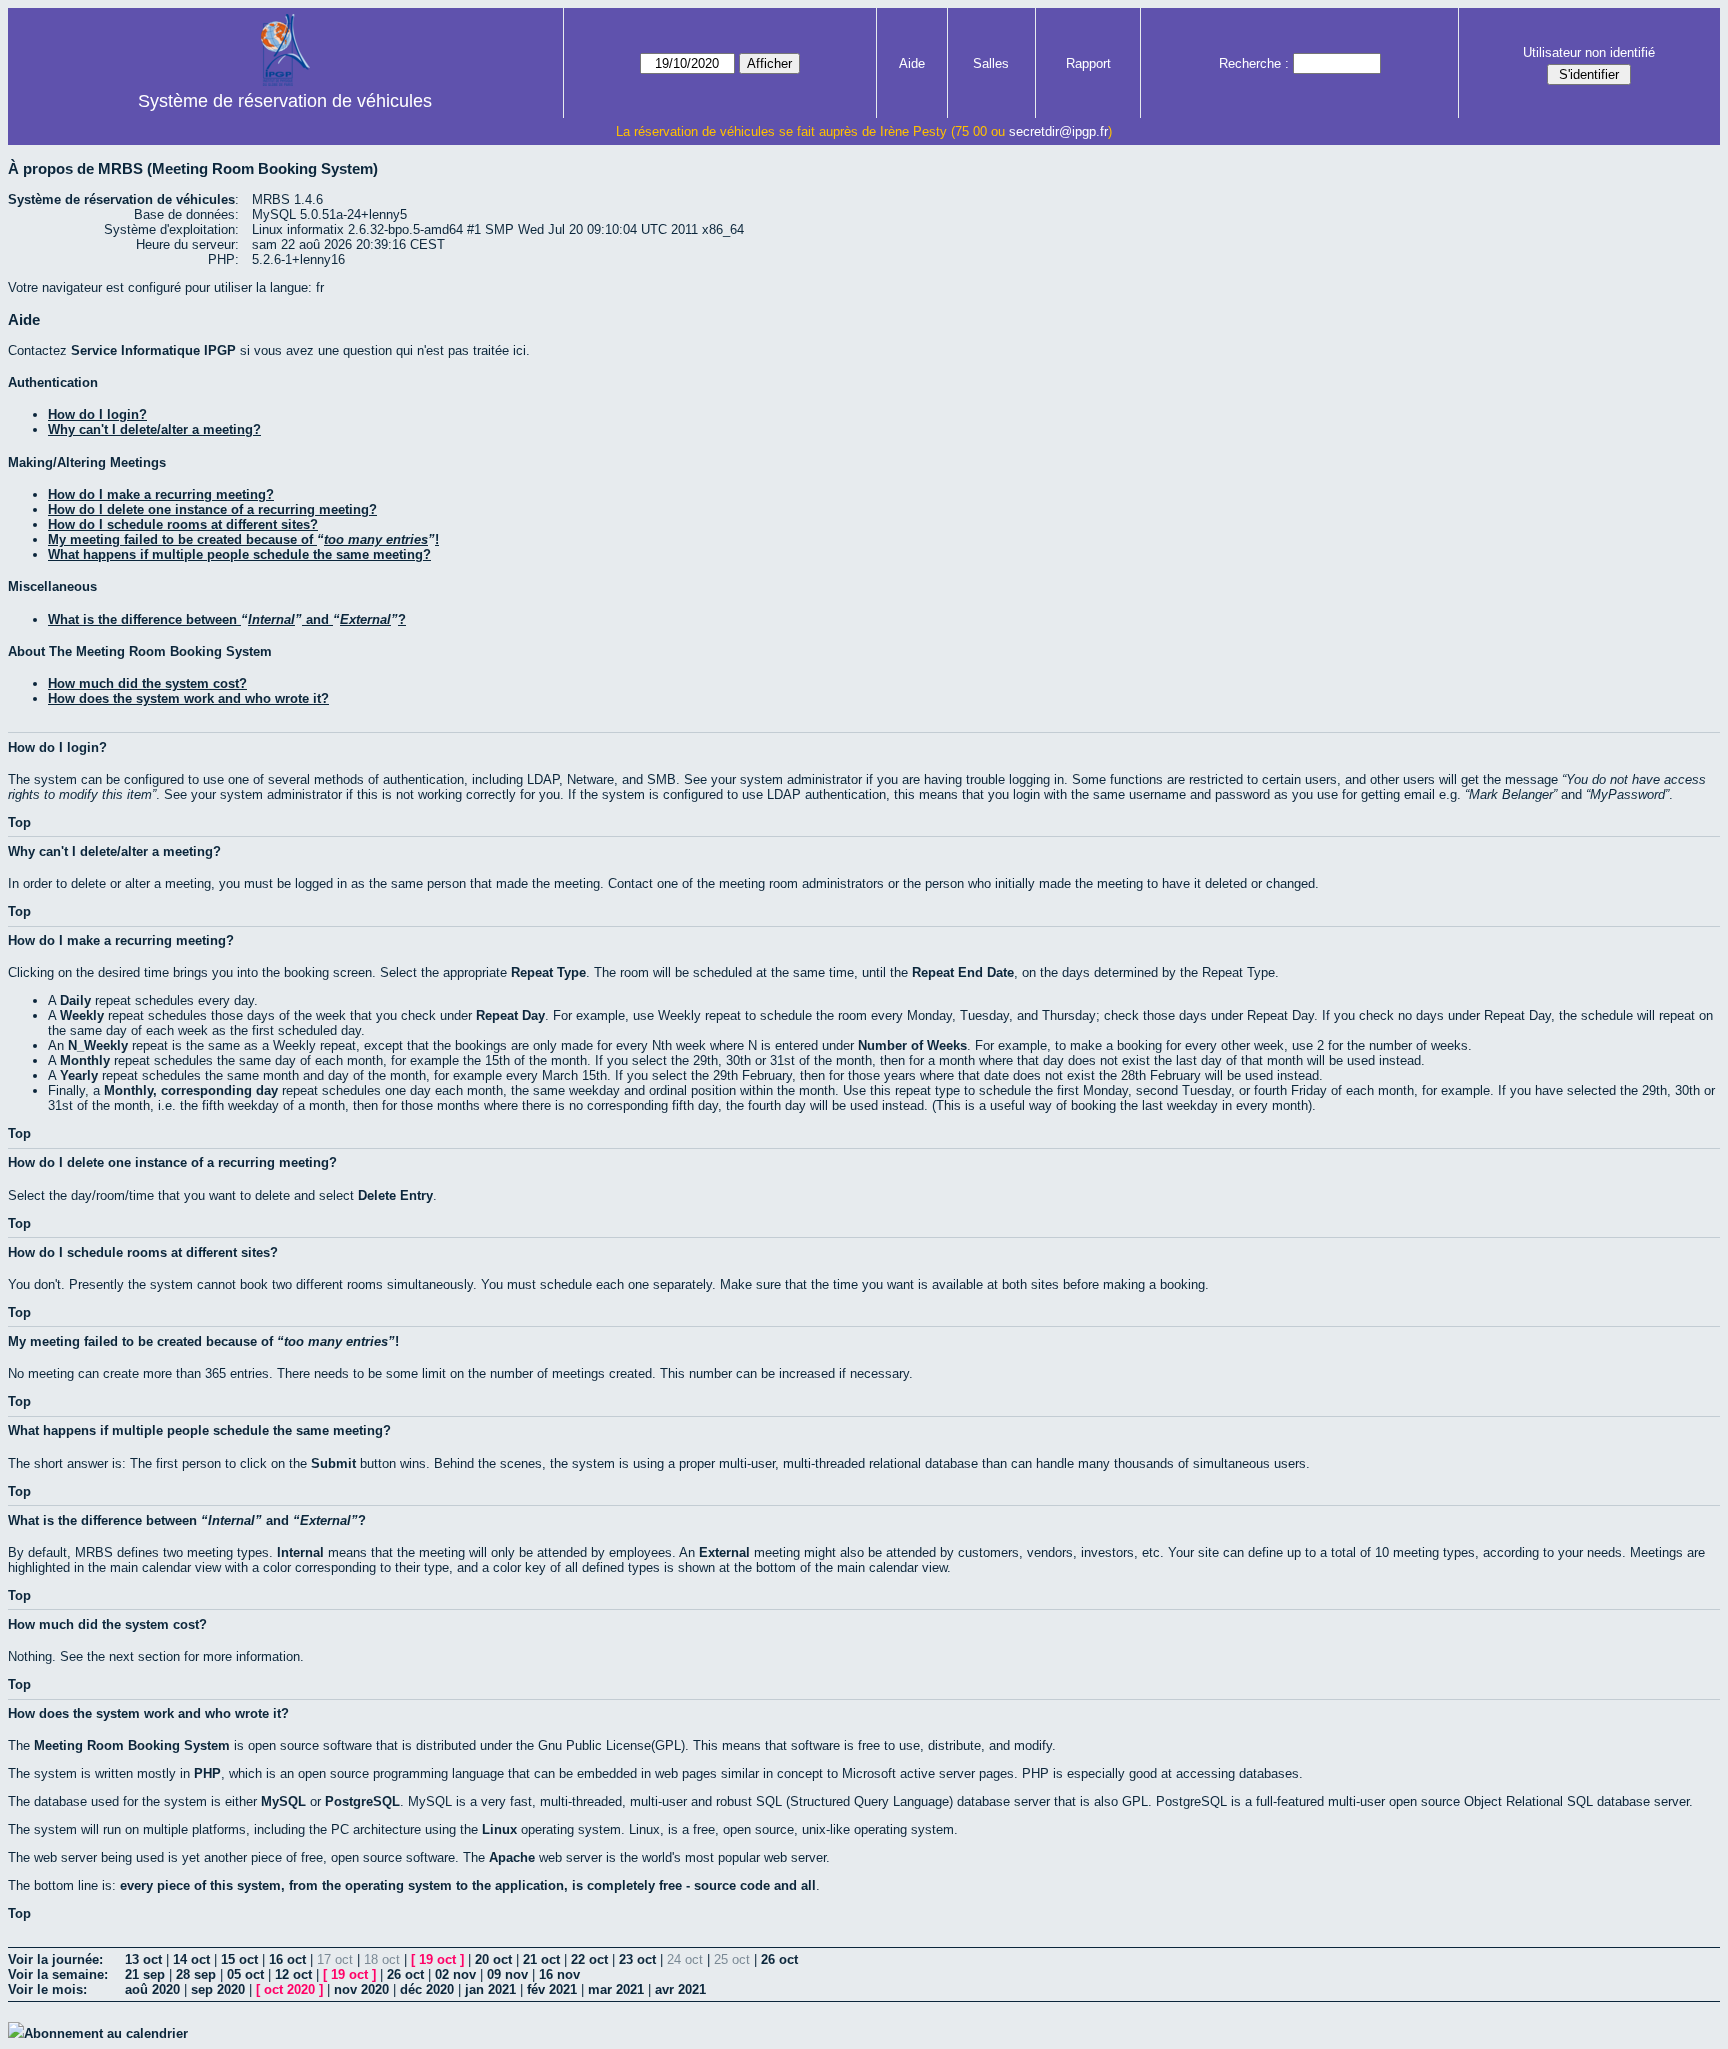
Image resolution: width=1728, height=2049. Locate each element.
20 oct (493, 1959)
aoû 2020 (152, 1989)
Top (19, 822)
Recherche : (1254, 63)
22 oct (589, 1959)
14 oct (191, 1959)
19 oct (437, 1959)
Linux (499, 1829)
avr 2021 (680, 1989)
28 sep (196, 1974)
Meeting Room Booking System (132, 1745)
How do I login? (97, 414)
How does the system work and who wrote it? (188, 698)
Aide (912, 63)
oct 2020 (289, 1989)
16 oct (287, 1959)
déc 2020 (427, 1989)
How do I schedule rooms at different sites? (183, 524)
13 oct (143, 1959)
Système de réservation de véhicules (285, 101)
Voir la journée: (55, 1959)
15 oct (239, 1959)
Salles (991, 63)
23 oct (637, 1959)
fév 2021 (552, 1989)
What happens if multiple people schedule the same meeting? (239, 554)
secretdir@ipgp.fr (1058, 131)
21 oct (541, 1959)
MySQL (283, 1801)
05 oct (245, 1974)
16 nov (559, 1974)
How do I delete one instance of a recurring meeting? (212, 509)
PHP (207, 1773)
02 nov (455, 1974)
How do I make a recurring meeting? (161, 494)
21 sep (145, 1974)
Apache (512, 1857)
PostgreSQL (362, 1801)
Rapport (1088, 63)
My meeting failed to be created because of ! (243, 539)
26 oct (779, 1959)
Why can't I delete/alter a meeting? (154, 429)
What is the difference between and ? (227, 619)
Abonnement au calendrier (106, 2033)
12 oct (293, 1974)
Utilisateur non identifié (1589, 52)
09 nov (507, 1974)
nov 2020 (361, 1989)
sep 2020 (218, 1989)
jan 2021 (490, 1989)
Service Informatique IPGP (153, 350)
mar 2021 (616, 1989)
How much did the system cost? (147, 683)
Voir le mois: (47, 1989)
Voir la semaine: (58, 1974)
